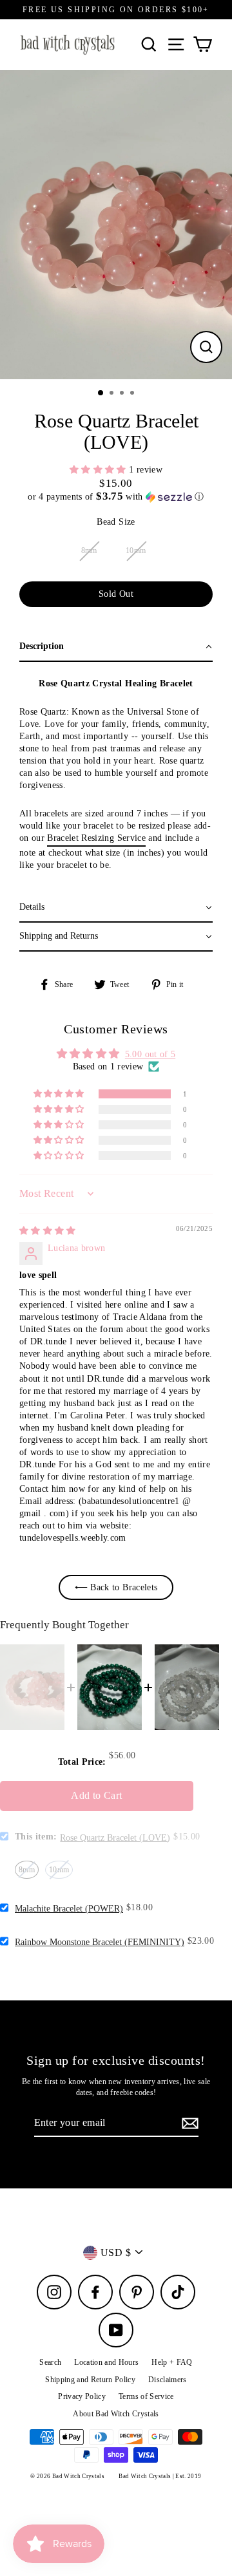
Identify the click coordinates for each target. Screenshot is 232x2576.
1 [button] (101, 393)
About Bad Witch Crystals (116, 2414)
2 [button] (113, 394)
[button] (99, 470)
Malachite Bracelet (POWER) (69, 1909)
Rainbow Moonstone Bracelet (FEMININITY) (100, 1942)
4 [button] (133, 394)
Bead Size (116, 522)
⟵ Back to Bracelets (116, 1587)
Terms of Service (146, 2396)
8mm (89, 550)
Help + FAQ (172, 2362)
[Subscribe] (188, 2123)
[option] (116, 225)
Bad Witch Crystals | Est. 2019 (160, 2476)
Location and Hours (106, 2362)
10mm (136, 550)
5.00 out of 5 (150, 1054)
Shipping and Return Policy (90, 2380)
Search (50, 2362)
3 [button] (123, 394)
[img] (48, 1231)
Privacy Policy (82, 2396)
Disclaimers (168, 2380)
